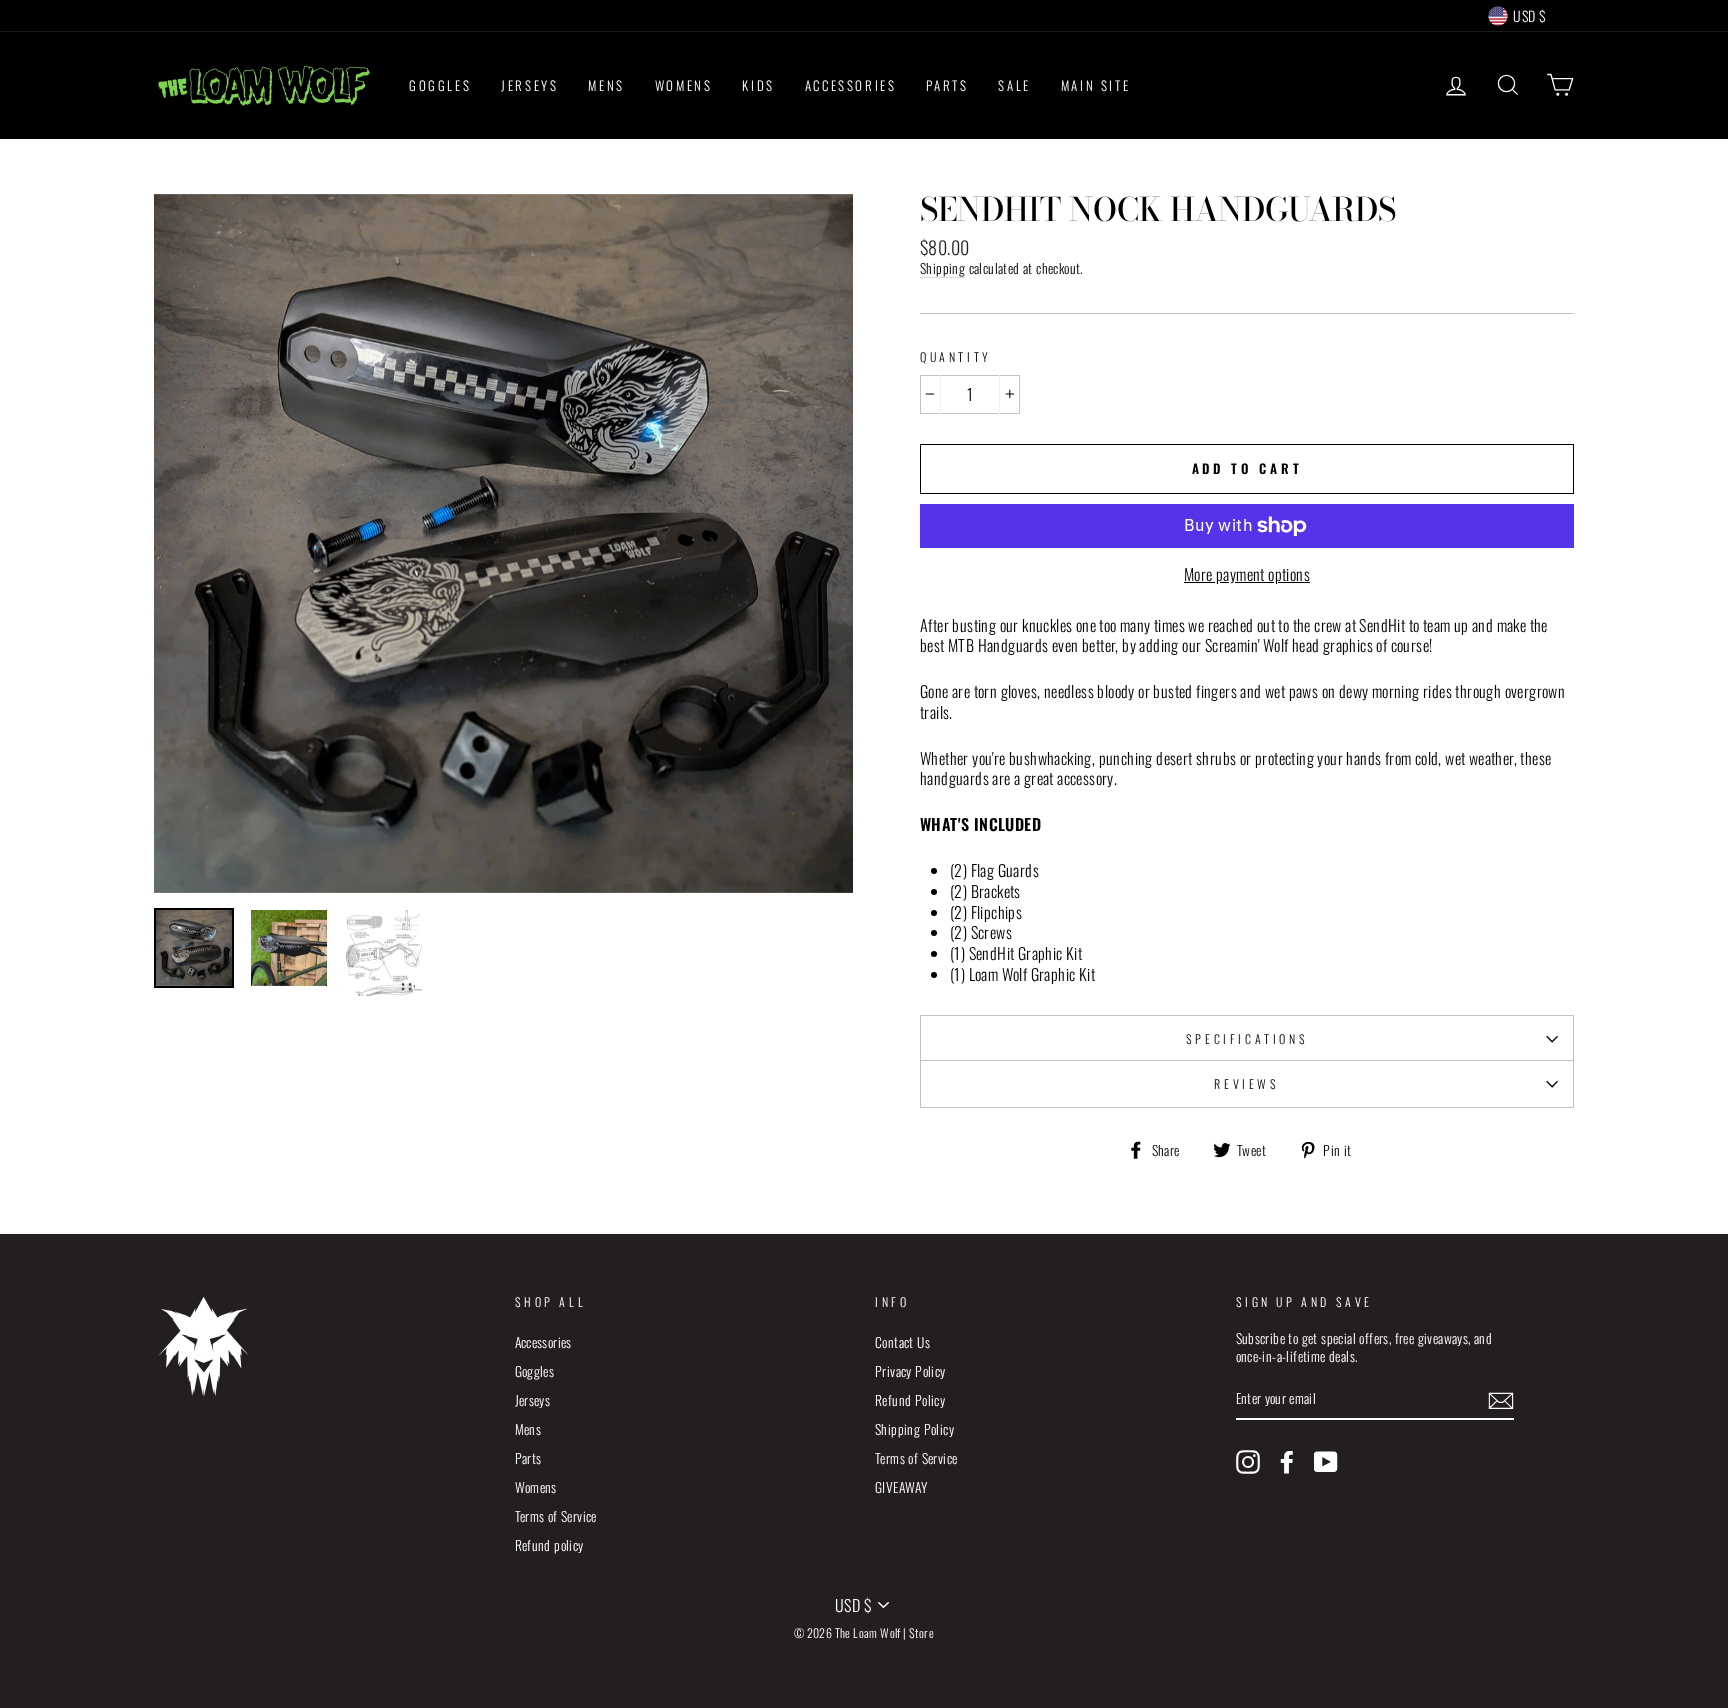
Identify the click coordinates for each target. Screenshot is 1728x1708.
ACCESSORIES (851, 85)
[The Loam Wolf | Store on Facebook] (1287, 1462)
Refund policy (549, 1545)
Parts (528, 1458)
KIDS (758, 85)
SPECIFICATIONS (1247, 1038)
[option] (503, 543)
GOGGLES (440, 85)
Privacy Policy (910, 1371)
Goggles (535, 1371)
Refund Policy (910, 1400)
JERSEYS (529, 85)
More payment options (1247, 574)
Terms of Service (556, 1516)
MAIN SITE (1095, 85)
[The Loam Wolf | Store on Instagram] (1248, 1462)
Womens (536, 1487)
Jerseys (533, 1400)
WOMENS (684, 85)
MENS (606, 85)
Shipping (942, 269)
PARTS (947, 85)
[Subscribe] (1501, 1400)
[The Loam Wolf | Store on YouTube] (1326, 1462)
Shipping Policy (914, 1429)
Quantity (956, 357)
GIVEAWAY (901, 1487)
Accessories (543, 1342)
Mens (528, 1429)
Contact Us (902, 1342)
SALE (1014, 85)
